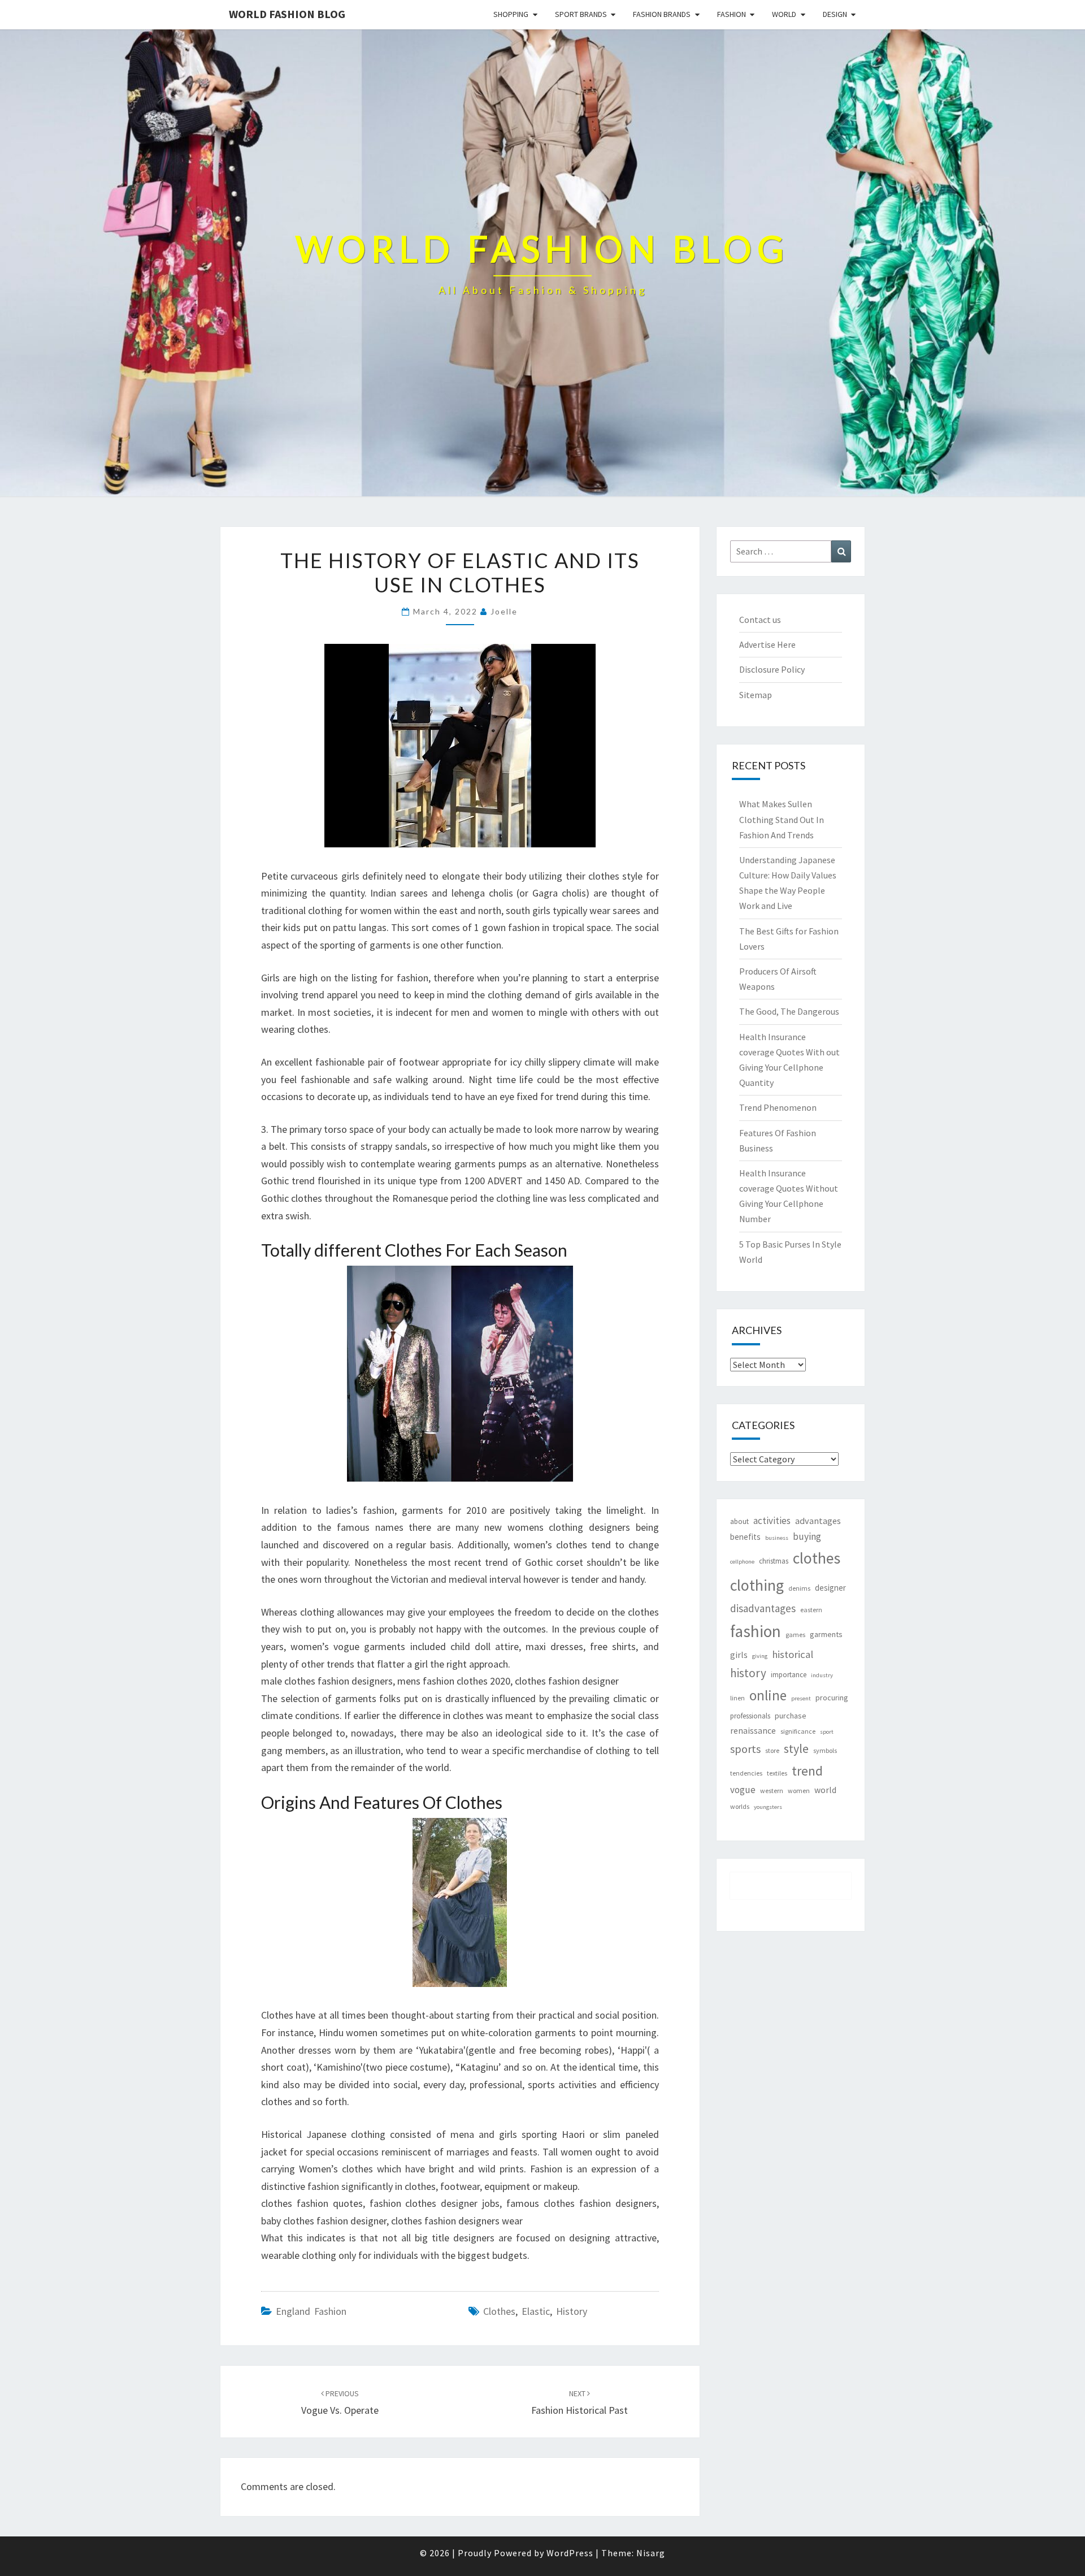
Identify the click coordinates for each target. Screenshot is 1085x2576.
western (772, 1791)
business (777, 1538)
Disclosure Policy (772, 669)
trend (807, 1771)
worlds (740, 1806)
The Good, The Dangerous (789, 1011)
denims (799, 1588)
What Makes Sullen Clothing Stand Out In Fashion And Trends (782, 819)
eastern (811, 1610)
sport (827, 1732)
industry (822, 1675)
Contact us (760, 620)
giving (760, 1656)
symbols (825, 1750)
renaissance (753, 1731)
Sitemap (756, 695)
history (572, 2311)
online (768, 1695)
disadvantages (763, 1608)
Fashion (732, 14)
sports (745, 1749)
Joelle (504, 611)
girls (739, 1655)
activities (772, 1521)
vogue (743, 1790)
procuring (832, 1698)
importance (789, 1675)
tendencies (746, 1773)
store (772, 1750)
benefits (745, 1537)
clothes (499, 2311)
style (796, 1749)
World (784, 14)
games (795, 1635)
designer (830, 1588)
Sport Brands (581, 14)
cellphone (742, 1562)
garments (826, 1634)
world (825, 1790)
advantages (818, 1521)
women (799, 1791)
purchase (791, 1716)
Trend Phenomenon (778, 1107)
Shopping (511, 14)
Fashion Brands (662, 14)
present (801, 1698)
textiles (777, 1773)
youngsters (768, 1807)
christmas (774, 1561)
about (739, 1521)
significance (798, 1731)
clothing (757, 1585)
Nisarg (651, 2553)
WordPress (570, 2553)
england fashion (311, 2311)
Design (835, 14)
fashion (756, 1631)
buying (807, 1536)
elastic (536, 2311)
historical (793, 1654)
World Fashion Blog (287, 14)
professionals (750, 1716)
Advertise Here (767, 644)
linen (737, 1698)
